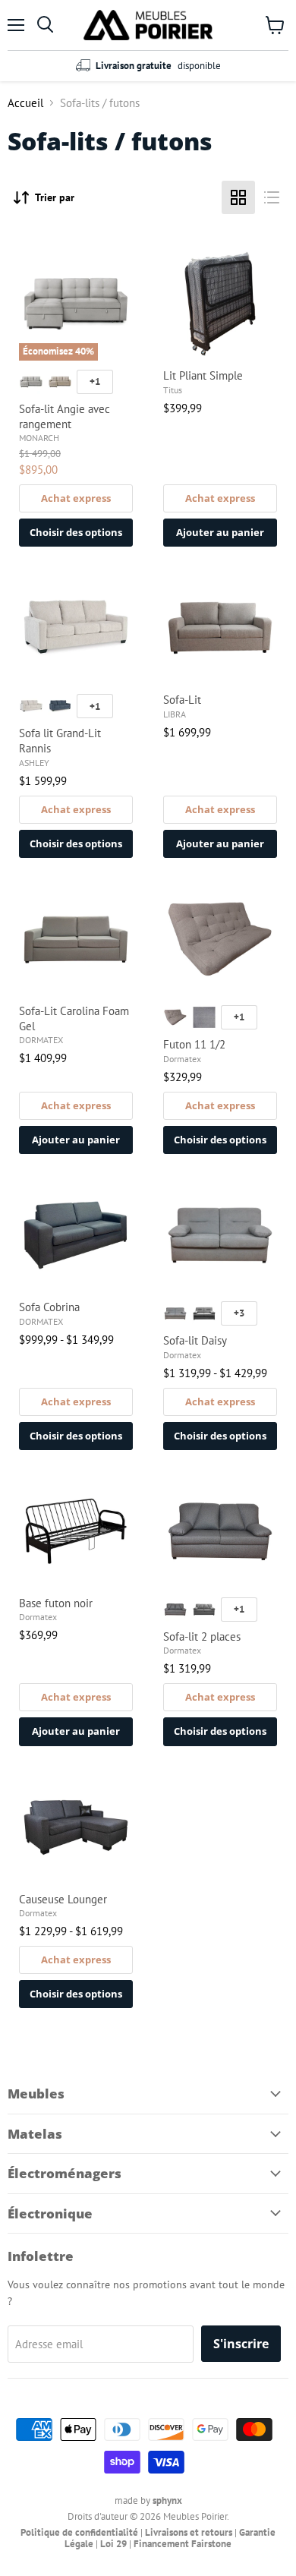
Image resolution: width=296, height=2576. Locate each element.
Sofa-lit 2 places (202, 1636)
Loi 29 (113, 2544)
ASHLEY (34, 763)
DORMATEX (41, 1040)
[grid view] (238, 197)
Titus (173, 390)
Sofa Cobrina (49, 1307)
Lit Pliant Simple (203, 375)
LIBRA (175, 714)
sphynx (167, 2500)
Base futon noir (56, 1603)
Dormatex (182, 1059)
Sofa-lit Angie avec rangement (65, 416)
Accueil (25, 103)
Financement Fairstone (183, 2544)
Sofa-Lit (182, 700)
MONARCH (39, 438)
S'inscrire (241, 2344)
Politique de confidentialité (79, 2532)
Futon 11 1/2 (194, 1044)
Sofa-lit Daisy (195, 1340)
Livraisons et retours (189, 2532)
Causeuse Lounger (63, 1899)
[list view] (272, 197)
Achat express (76, 498)
